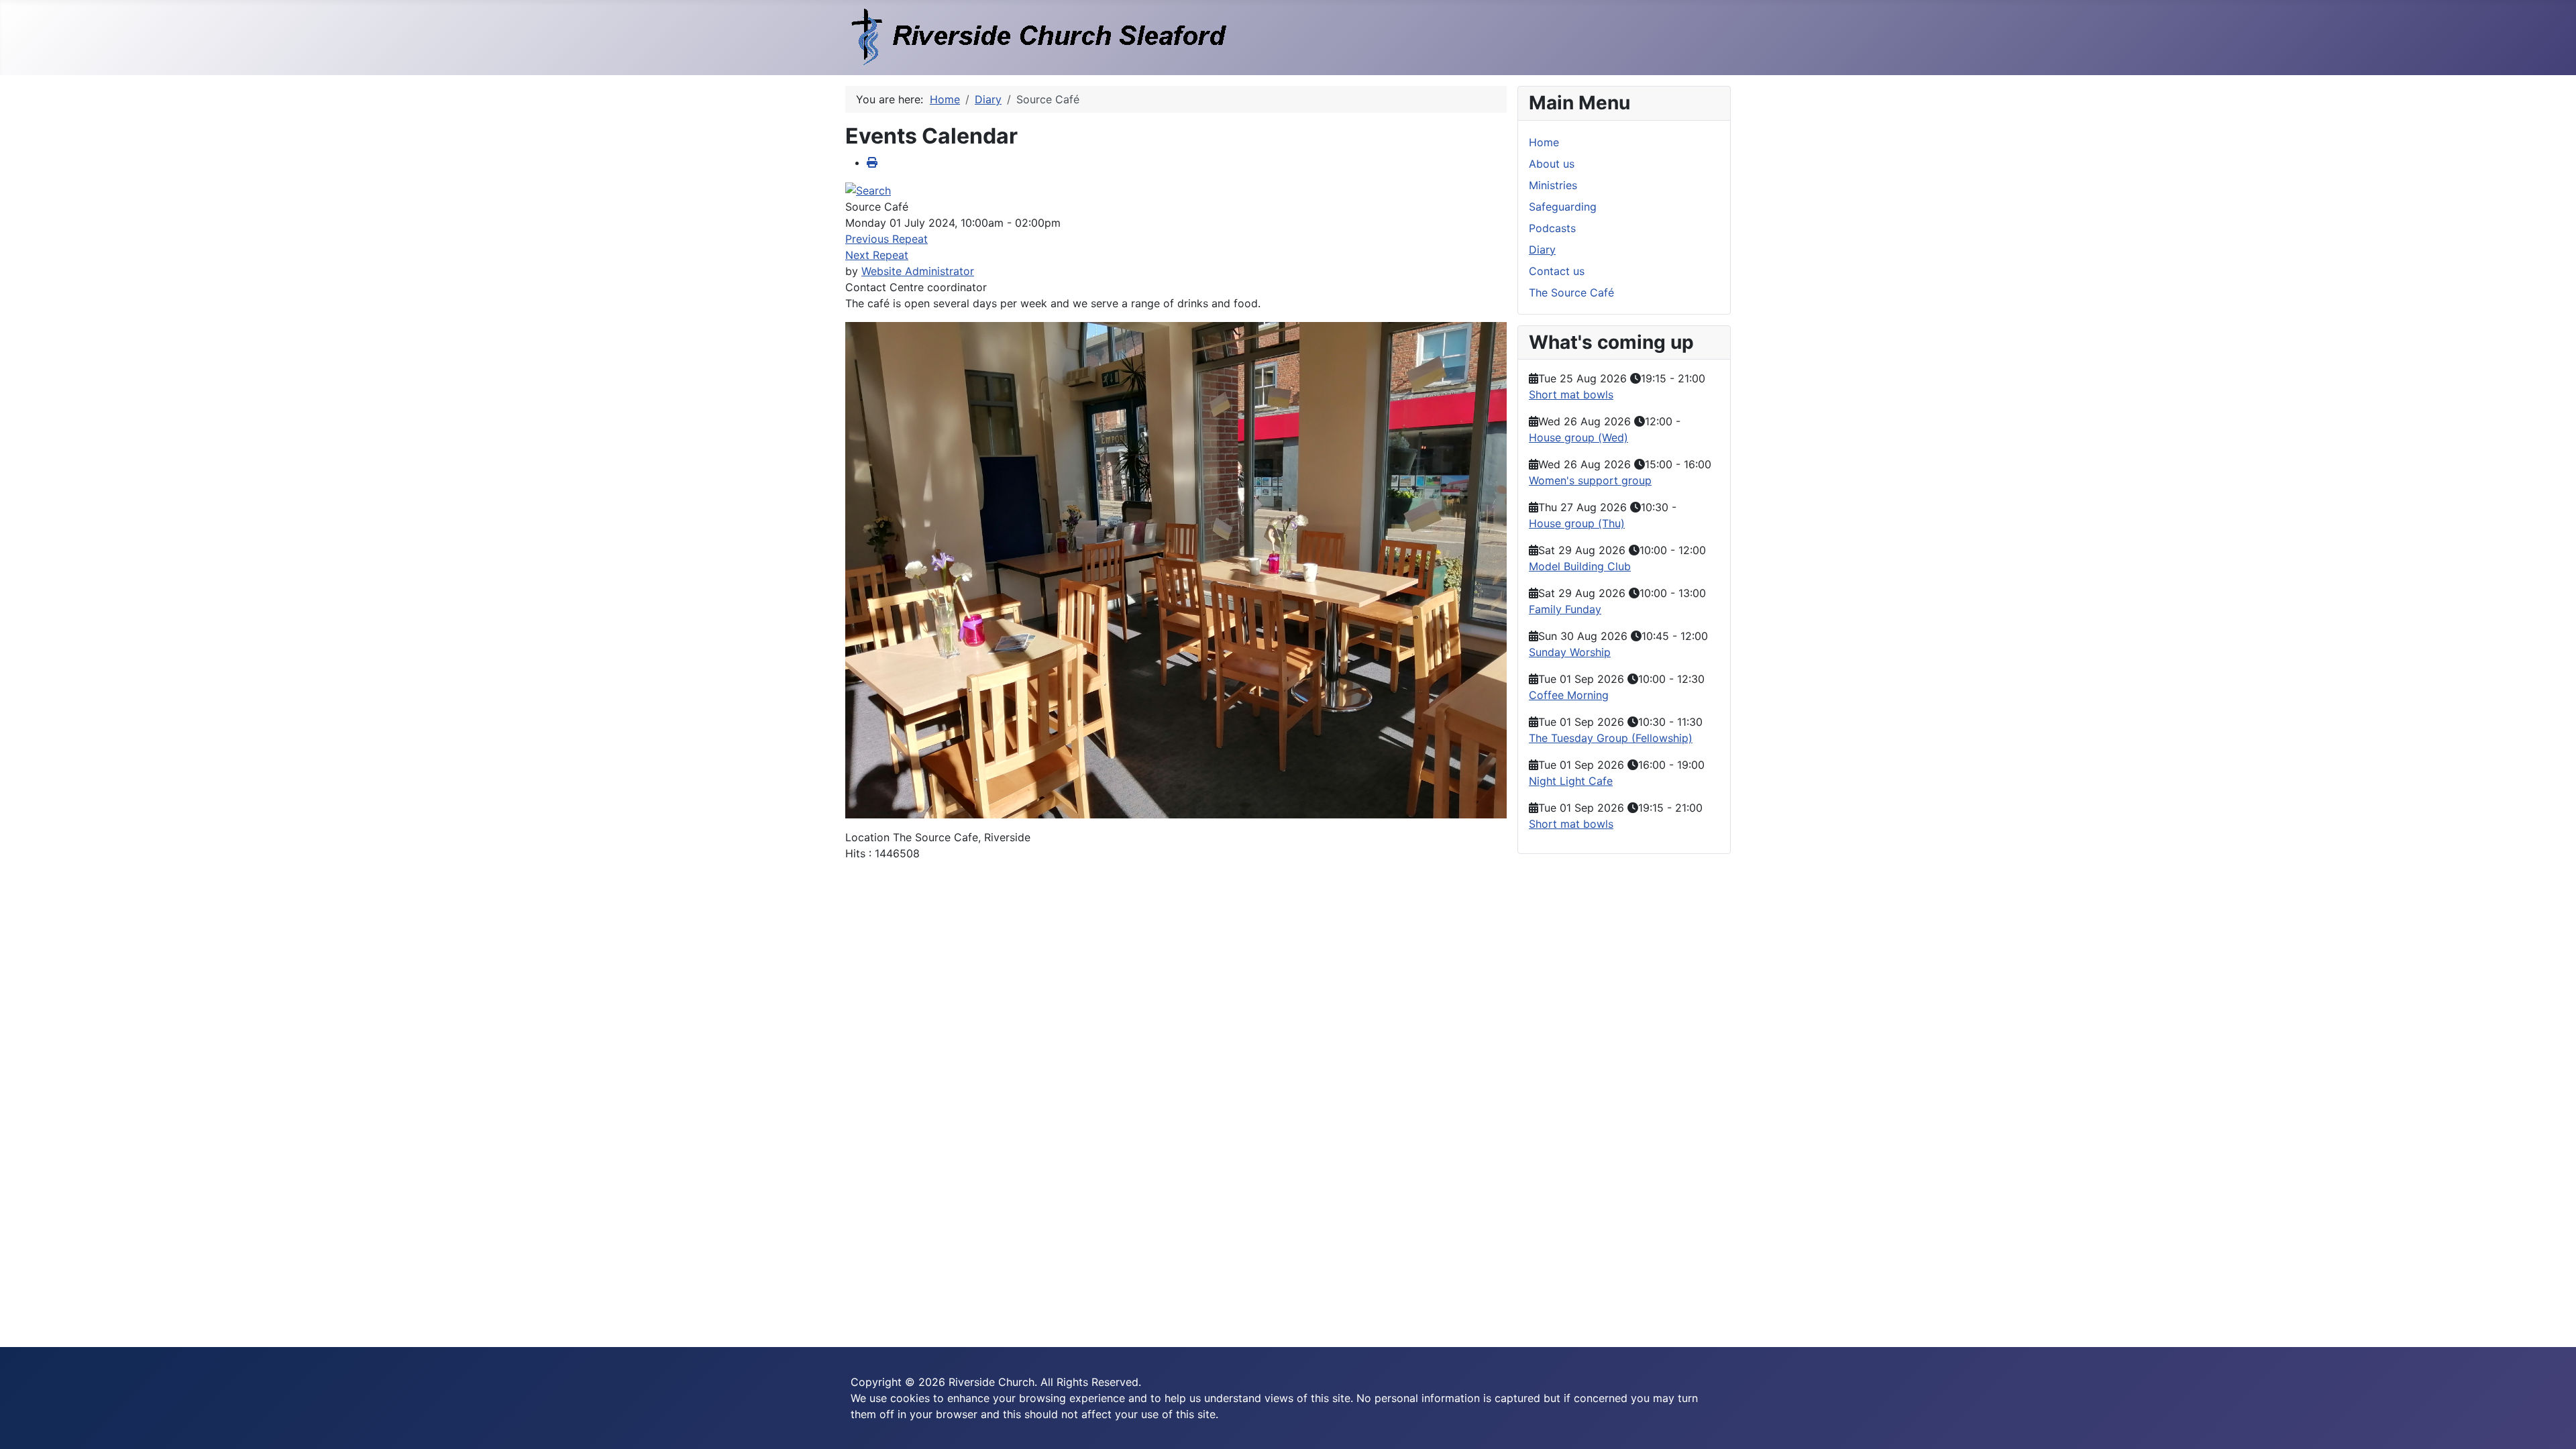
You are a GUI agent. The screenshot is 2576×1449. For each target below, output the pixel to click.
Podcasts (1552, 228)
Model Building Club (1580, 566)
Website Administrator (918, 271)
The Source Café (1571, 292)
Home (1544, 142)
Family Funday (1565, 609)
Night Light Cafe (1571, 781)
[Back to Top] (2553, 1424)
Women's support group (1590, 480)
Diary (1542, 250)
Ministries (1553, 185)
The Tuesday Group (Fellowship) (1611, 738)
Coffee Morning (1569, 695)
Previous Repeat (887, 239)
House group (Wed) (1578, 437)
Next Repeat (877, 255)
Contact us (1557, 271)
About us (1552, 164)
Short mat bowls (1571, 394)
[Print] (872, 162)
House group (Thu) (1577, 523)
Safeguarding (1563, 207)
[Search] (868, 189)
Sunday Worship (1570, 652)
